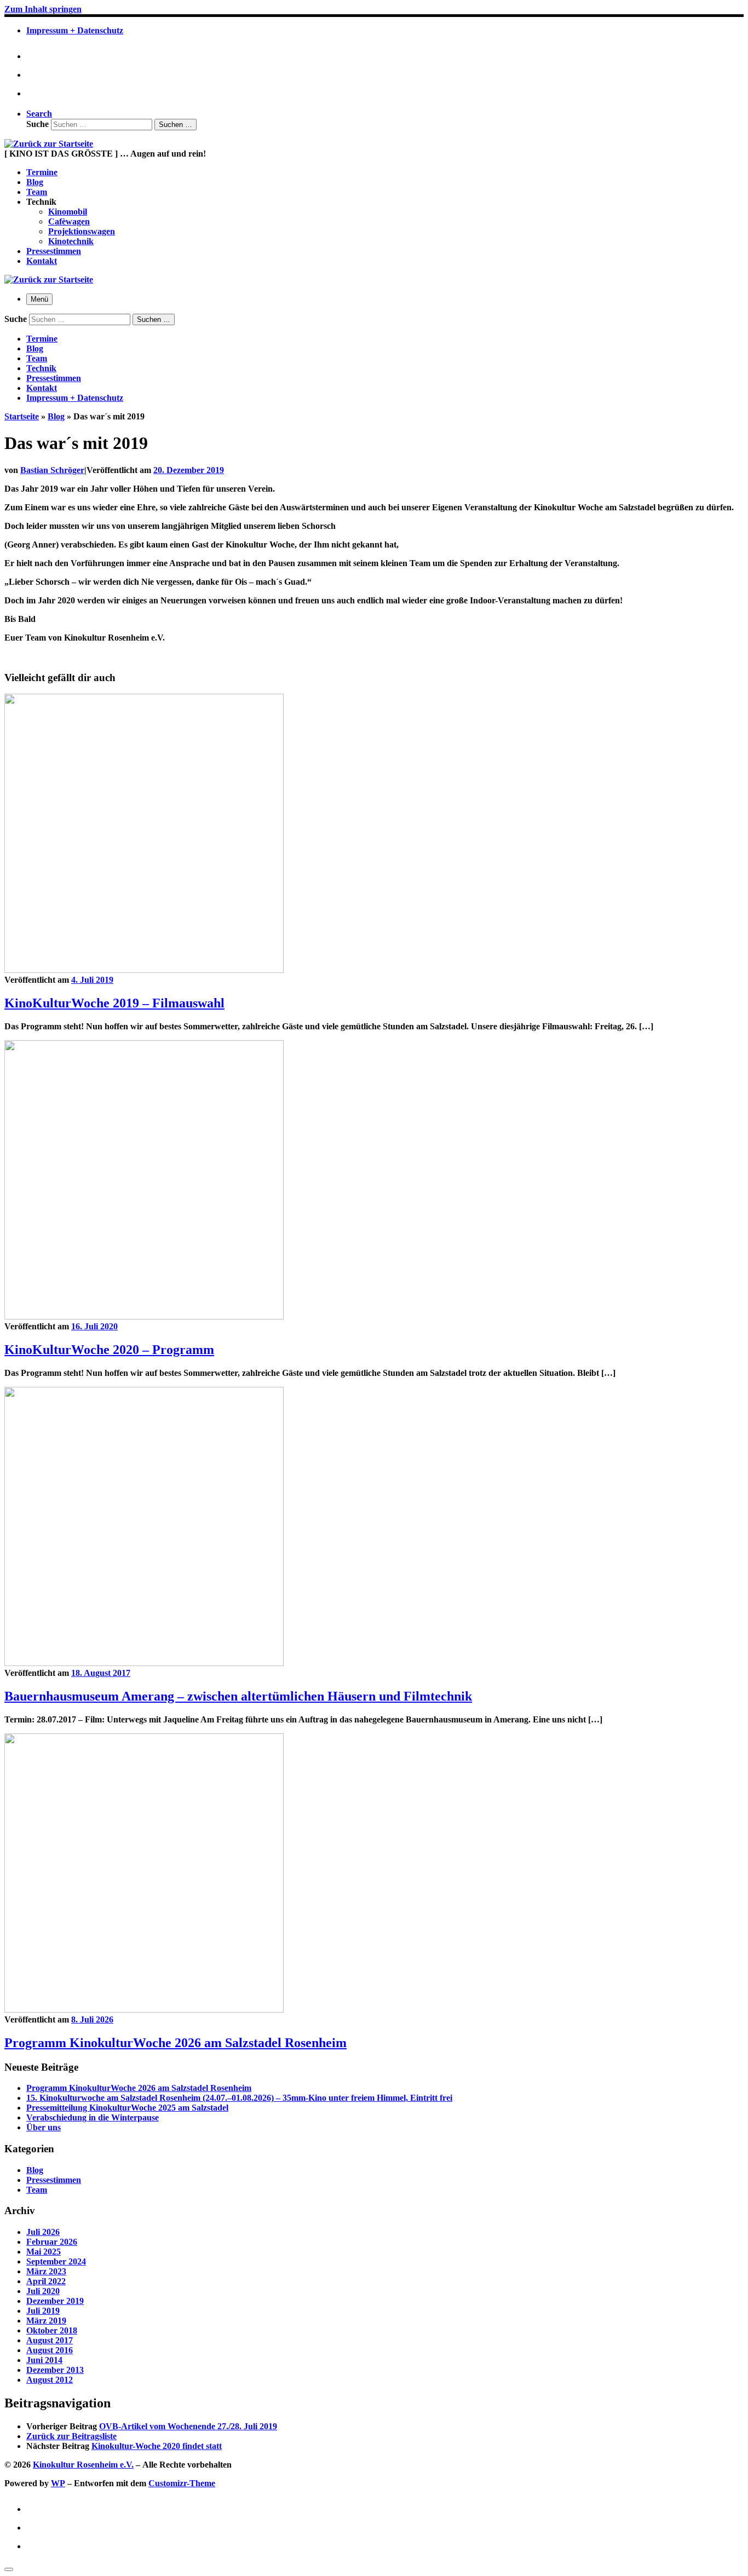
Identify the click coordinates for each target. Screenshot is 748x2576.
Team (37, 2190)
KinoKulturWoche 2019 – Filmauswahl (114, 1003)
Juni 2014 (44, 2360)
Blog (56, 416)
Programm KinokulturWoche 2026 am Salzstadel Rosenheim (176, 2043)
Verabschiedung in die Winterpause (93, 2117)
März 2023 (46, 2271)
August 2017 (50, 2340)
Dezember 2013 (55, 2370)
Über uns (44, 2127)
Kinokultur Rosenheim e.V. (83, 2465)
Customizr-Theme (182, 2483)
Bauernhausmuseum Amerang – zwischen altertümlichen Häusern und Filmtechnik (238, 1696)
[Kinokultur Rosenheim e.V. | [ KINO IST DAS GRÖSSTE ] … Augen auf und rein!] (49, 144)
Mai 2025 (44, 2252)
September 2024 (56, 2261)
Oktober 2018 (52, 2330)
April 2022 (46, 2281)
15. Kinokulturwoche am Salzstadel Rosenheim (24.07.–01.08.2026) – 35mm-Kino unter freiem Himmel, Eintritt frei (239, 2098)
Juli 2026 (43, 2232)
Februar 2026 (52, 2242)
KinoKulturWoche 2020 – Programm (109, 1350)
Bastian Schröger (52, 470)
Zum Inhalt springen (43, 9)
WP (58, 2483)
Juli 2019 (43, 2311)
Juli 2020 (43, 2291)
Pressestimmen (54, 2180)
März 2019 (46, 2321)
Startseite (22, 416)
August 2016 (50, 2350)
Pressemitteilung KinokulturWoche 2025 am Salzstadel (127, 2108)
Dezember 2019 (55, 2301)
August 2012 (50, 2380)
